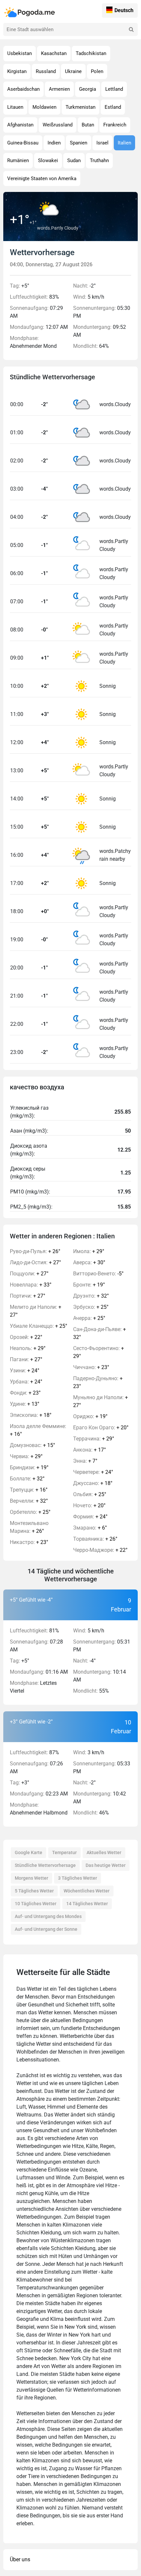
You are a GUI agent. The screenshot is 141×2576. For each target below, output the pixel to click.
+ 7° (85, 1461)
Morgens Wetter (31, 1878)
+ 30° (89, 1262)
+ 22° (26, 1337)
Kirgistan (17, 71)
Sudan (74, 160)
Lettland (114, 89)
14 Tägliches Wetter (87, 1904)
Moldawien (44, 107)
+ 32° (27, 1479)
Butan (88, 125)
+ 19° (29, 1467)
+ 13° (25, 1404)
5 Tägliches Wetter (34, 1891)
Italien (124, 143)
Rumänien (18, 160)
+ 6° (90, 1528)
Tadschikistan (91, 53)
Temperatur (64, 1852)
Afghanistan (20, 125)
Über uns (20, 2559)
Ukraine (73, 71)
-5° (98, 1274)
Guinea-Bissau (23, 143)
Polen (97, 71)
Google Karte (29, 1852)
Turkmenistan (81, 107)
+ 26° (35, 1251)
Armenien (59, 89)
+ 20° (101, 1428)
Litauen (15, 107)
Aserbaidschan (23, 89)
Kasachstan (54, 53)
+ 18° (31, 1415)
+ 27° (35, 1262)
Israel (102, 143)
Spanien (79, 143)
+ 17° (90, 1450)
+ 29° (28, 1348)
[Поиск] (131, 29)
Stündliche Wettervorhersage (45, 1865)
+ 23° (25, 1393)
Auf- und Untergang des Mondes (48, 1916)
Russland (46, 71)
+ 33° (31, 1285)
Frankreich (115, 125)
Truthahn (99, 160)
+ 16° (38, 1430)
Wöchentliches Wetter (87, 1891)
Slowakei (48, 160)
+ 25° (39, 1326)
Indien (54, 143)
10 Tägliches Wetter (36, 1904)
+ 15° (32, 1445)
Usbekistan (20, 53)
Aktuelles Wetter (104, 1852)
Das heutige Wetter (106, 1865)
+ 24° (25, 1371)
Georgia (88, 89)
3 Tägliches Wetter (78, 1878)
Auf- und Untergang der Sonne (46, 1929)
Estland (113, 107)
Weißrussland (58, 125)
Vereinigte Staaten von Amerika (42, 179)
